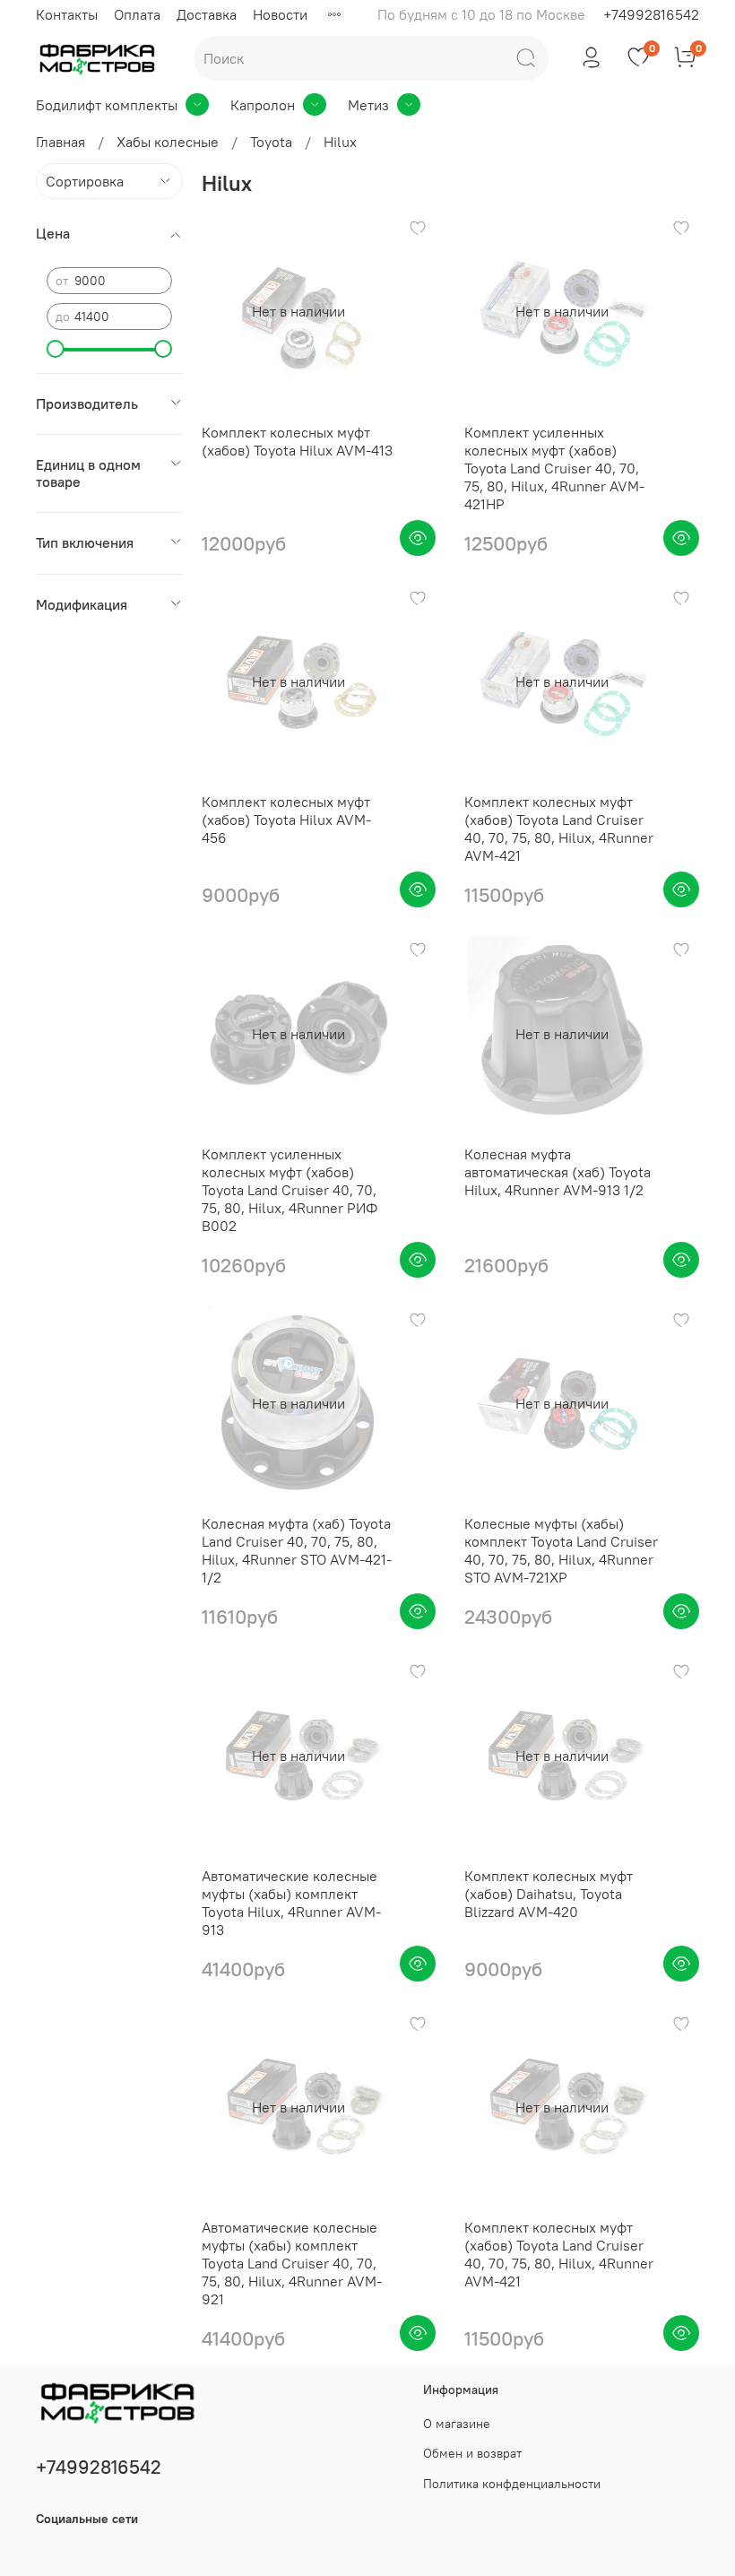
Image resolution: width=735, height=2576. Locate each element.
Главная (61, 142)
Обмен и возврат (472, 2453)
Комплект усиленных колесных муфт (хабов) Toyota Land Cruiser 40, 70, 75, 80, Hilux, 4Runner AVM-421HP (554, 468)
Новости (280, 14)
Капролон (263, 105)
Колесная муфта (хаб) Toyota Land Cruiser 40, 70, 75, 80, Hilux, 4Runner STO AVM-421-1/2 (297, 1550)
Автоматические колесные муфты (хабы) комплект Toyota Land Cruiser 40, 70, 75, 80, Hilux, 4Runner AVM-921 (292, 2263)
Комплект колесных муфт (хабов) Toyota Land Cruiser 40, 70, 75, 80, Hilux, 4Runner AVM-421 (559, 828)
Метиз (368, 105)
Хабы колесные (168, 142)
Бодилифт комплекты (107, 105)
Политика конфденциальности (512, 2484)
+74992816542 (651, 14)
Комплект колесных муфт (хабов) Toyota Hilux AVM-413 (297, 441)
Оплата (137, 14)
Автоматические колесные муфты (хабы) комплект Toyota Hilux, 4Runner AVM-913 (291, 1903)
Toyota (271, 142)
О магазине (457, 2424)
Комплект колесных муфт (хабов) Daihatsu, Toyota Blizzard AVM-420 (549, 1894)
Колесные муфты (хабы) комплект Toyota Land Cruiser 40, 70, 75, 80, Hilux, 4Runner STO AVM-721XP (561, 1550)
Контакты (67, 14)
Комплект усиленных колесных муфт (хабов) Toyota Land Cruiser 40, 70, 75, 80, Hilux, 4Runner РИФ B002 (290, 1190)
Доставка (207, 14)
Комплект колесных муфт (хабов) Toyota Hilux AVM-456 (286, 820)
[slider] (56, 349)
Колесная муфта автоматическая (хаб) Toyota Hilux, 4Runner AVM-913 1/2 (558, 1172)
